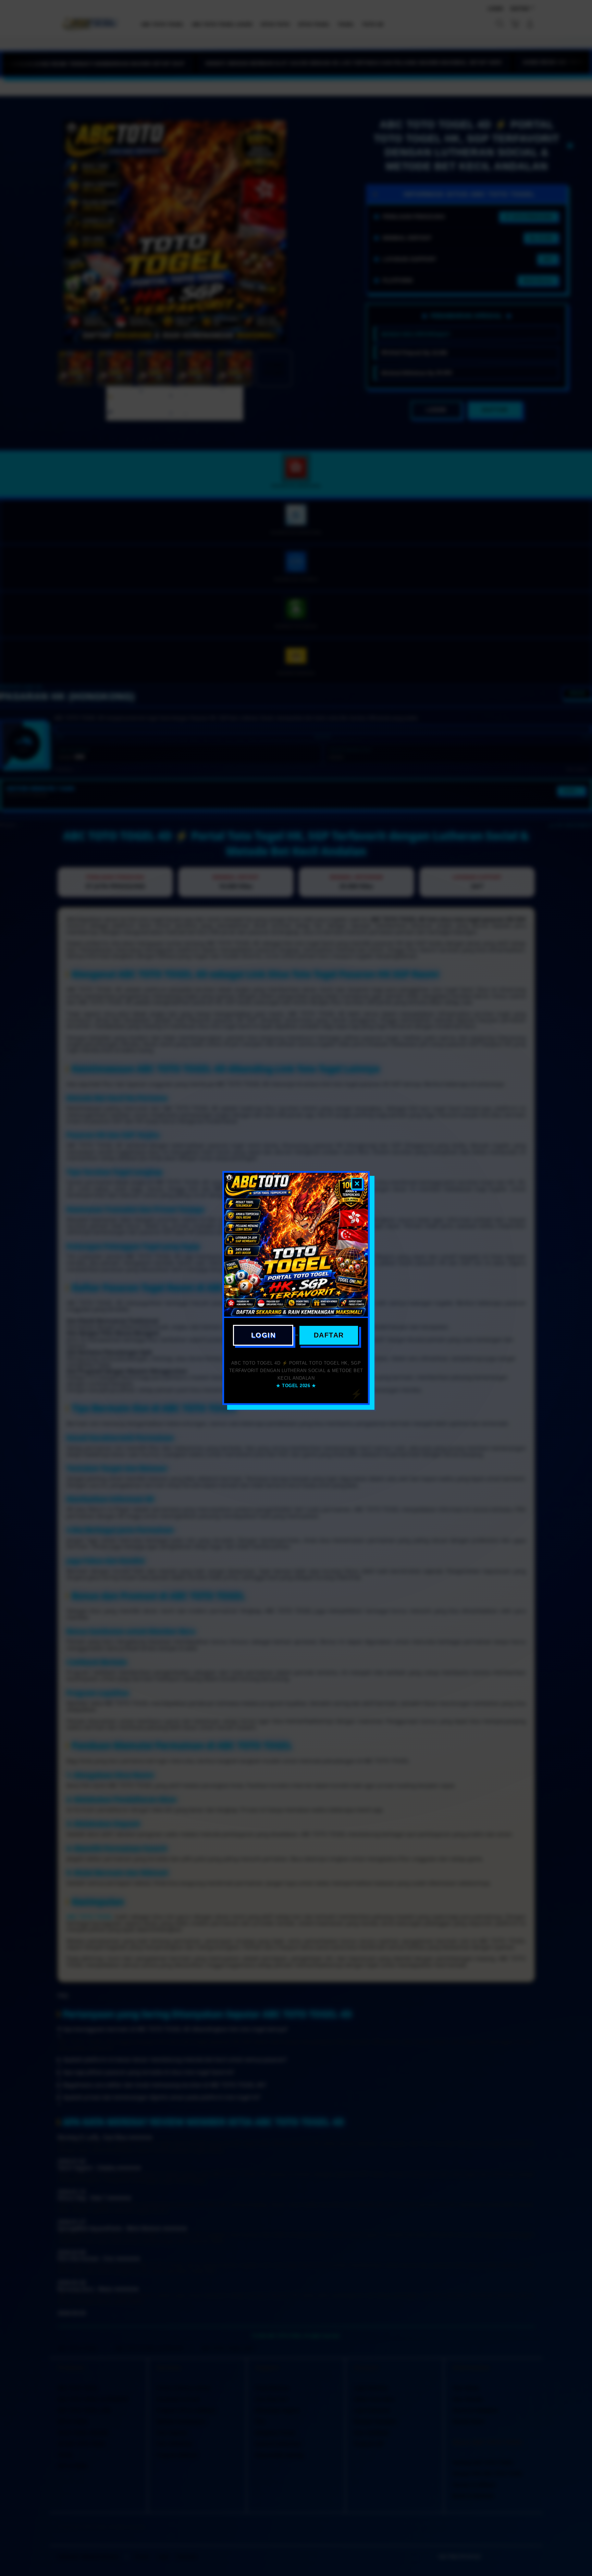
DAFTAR (329, 1335)
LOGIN (263, 1335)
